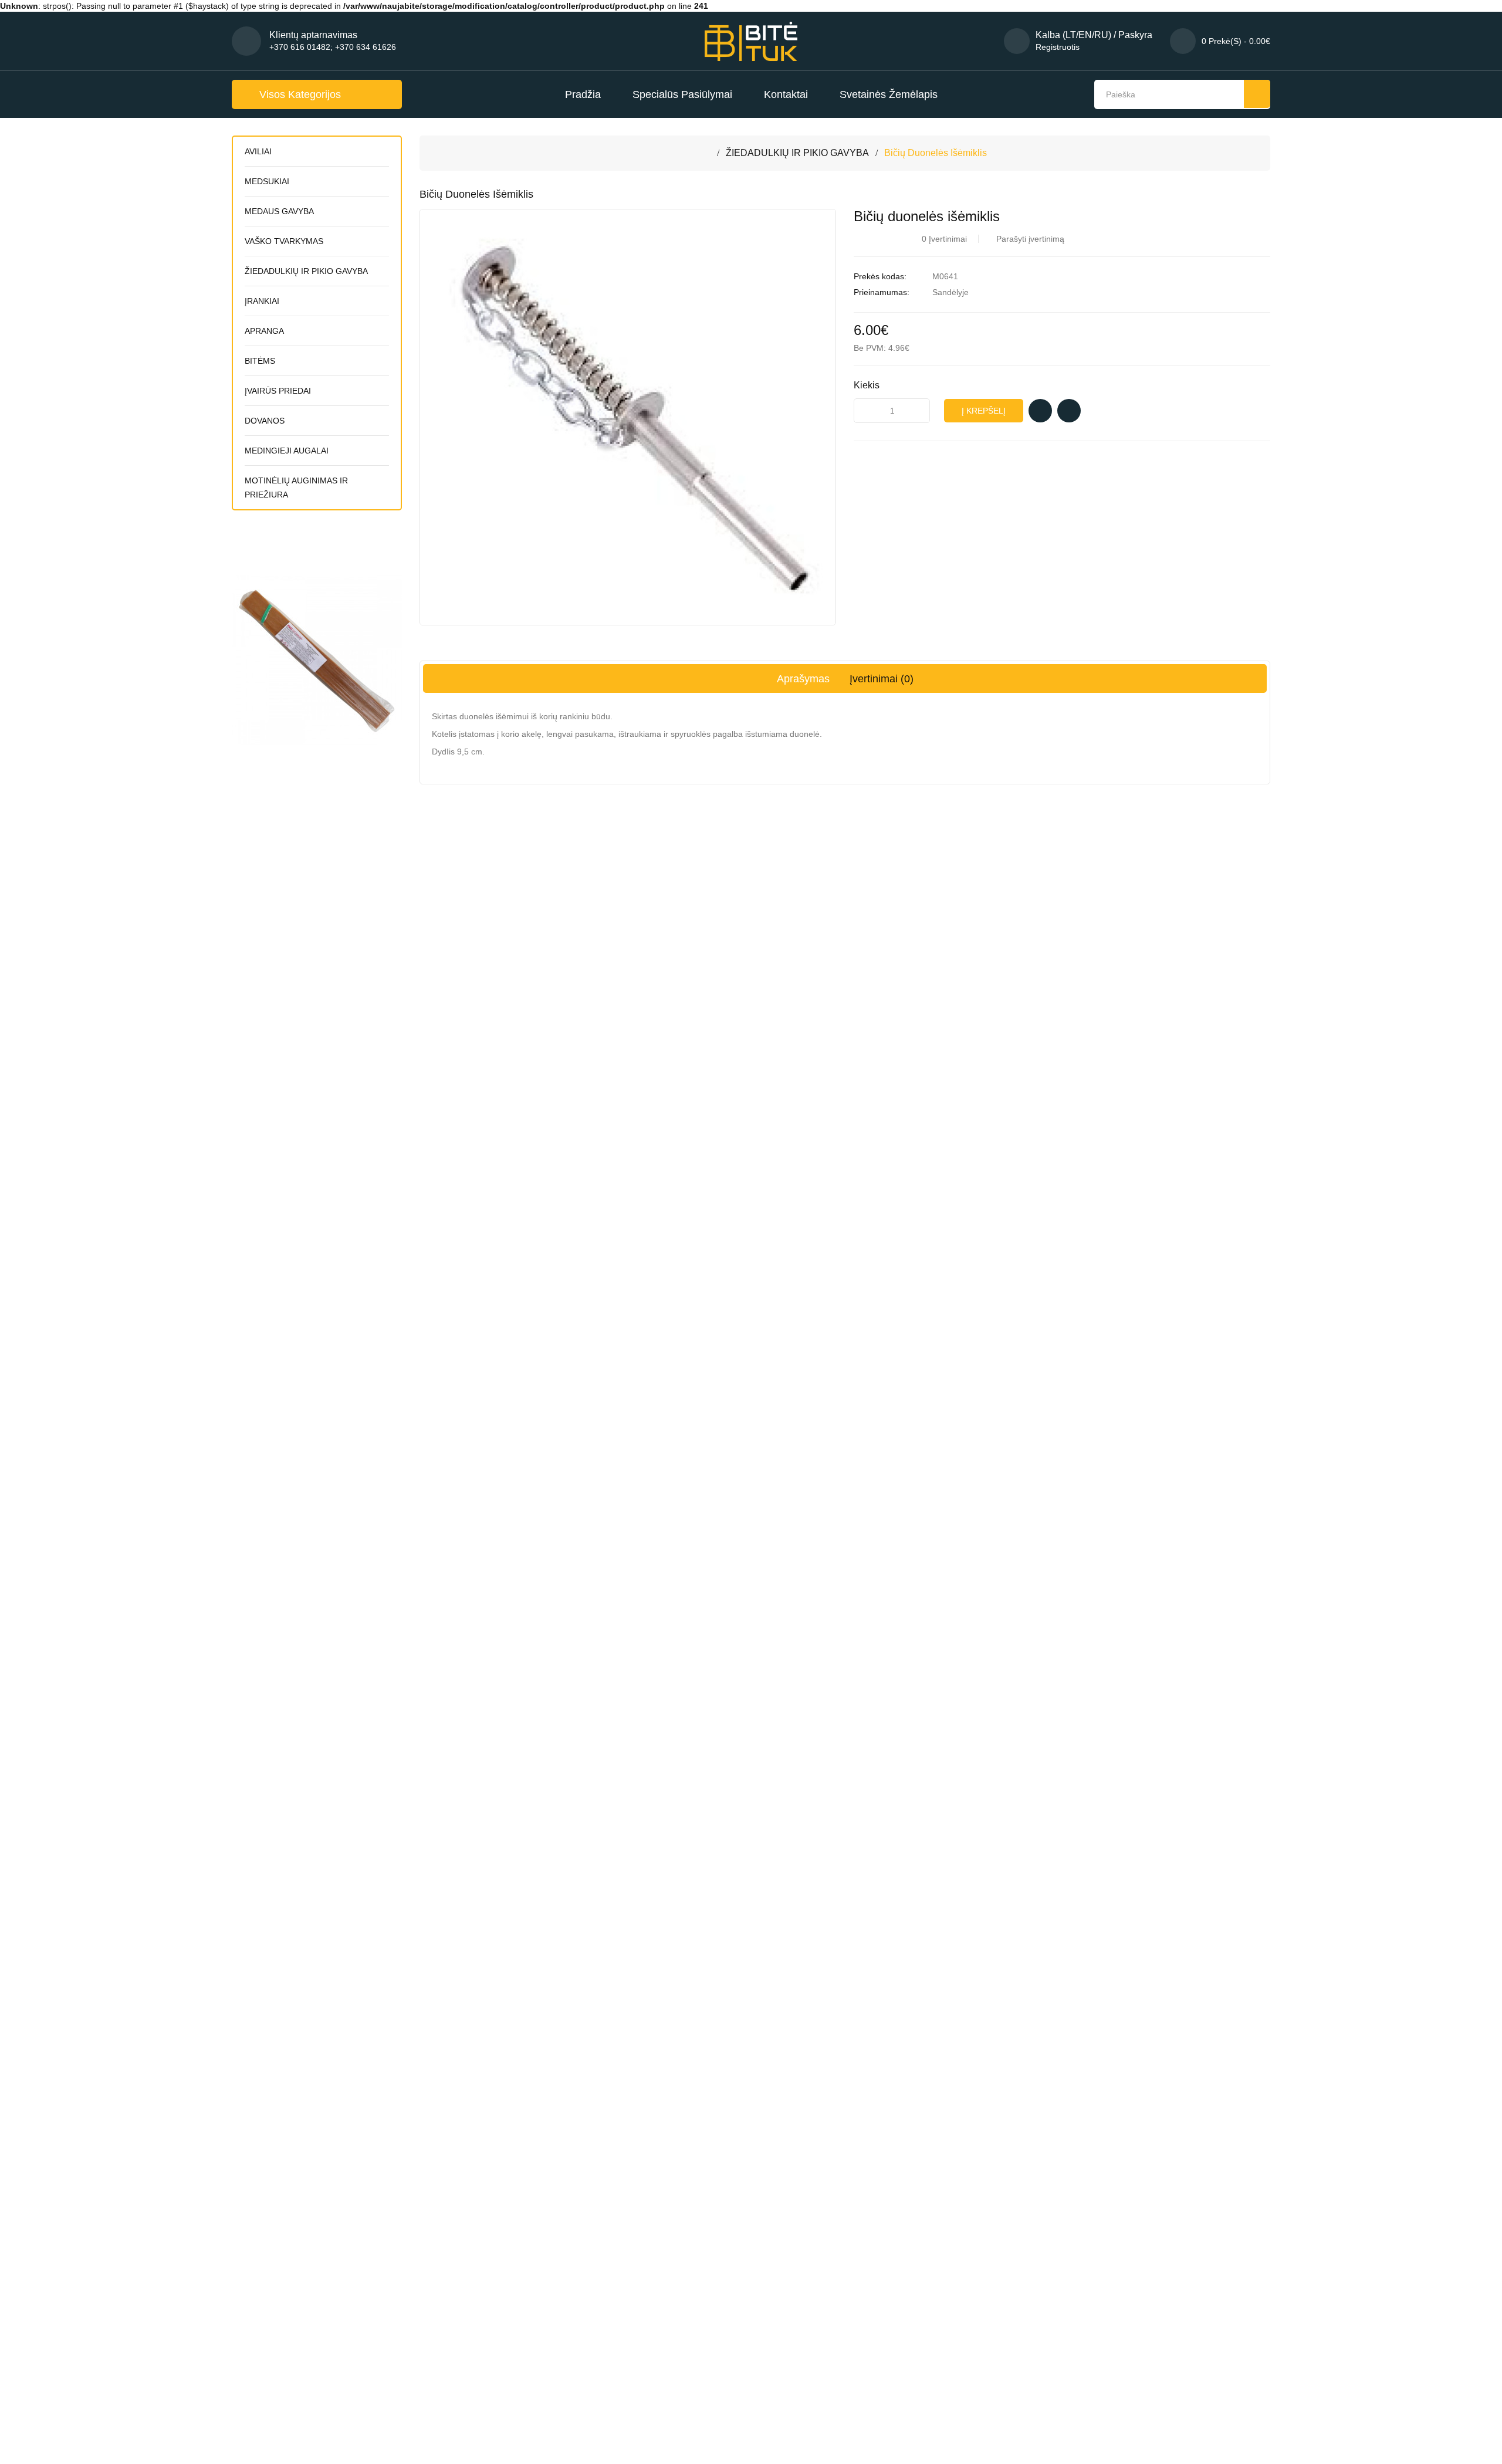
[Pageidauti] (1040, 411)
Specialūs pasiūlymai (682, 94)
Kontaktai (786, 94)
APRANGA (264, 331)
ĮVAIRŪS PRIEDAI (278, 391)
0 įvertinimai (944, 239)
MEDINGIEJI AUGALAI (287, 451)
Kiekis (867, 385)
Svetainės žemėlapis (889, 94)
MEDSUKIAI (267, 181)
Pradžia (583, 94)
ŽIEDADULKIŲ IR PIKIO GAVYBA (306, 271)
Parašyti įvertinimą (1030, 239)
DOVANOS (265, 421)
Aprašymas (803, 679)
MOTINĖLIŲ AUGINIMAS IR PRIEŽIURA (296, 488)
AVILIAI (258, 151)
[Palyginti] (1069, 411)
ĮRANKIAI (262, 301)
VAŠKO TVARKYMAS (284, 241)
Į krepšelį (984, 411)
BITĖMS (260, 361)
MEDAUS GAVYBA (279, 211)
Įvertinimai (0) (882, 679)
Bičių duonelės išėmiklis (936, 153)
